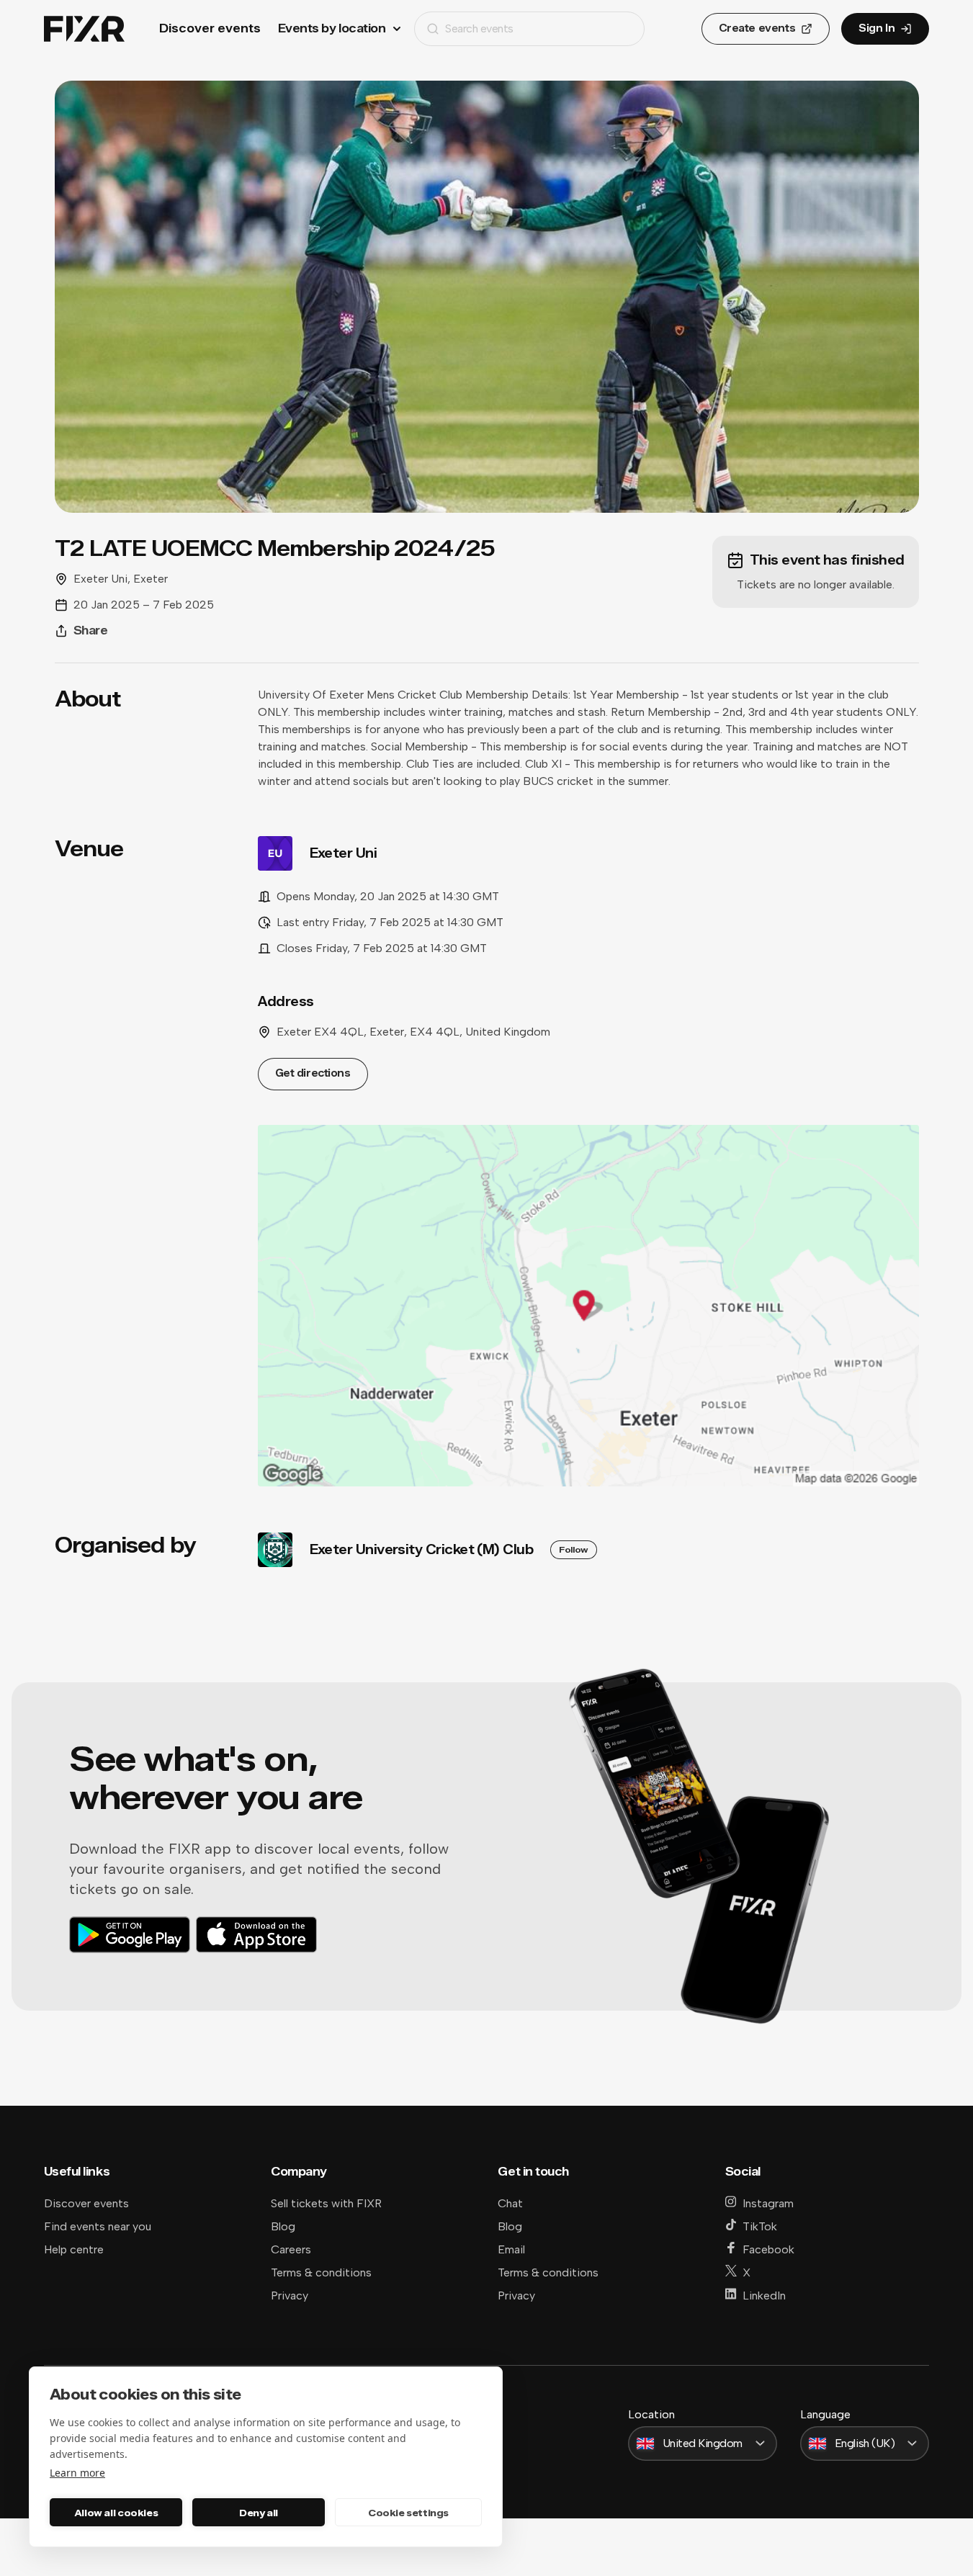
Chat (510, 2203)
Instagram (768, 2203)
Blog (283, 2226)
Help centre (74, 2249)
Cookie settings (408, 2513)
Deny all (259, 2513)
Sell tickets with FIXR (326, 2203)
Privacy (290, 2295)
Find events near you (98, 2226)
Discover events (210, 28)
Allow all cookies (116, 2513)
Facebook (768, 2249)
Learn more (77, 2473)
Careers (291, 2249)
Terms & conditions (321, 2272)
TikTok (760, 2226)
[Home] (84, 29)
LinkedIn (764, 2295)
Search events (479, 28)
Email (511, 2249)
